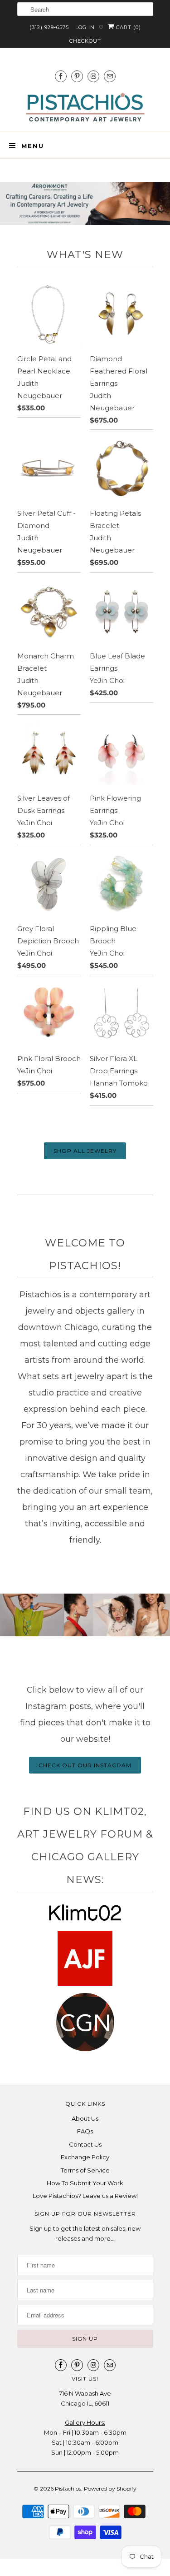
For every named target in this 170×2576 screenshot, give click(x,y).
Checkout (85, 41)
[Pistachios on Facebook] (61, 76)
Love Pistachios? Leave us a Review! (85, 2196)
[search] (85, 9)
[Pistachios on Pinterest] (77, 76)
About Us (85, 2118)
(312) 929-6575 (49, 27)
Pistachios (68, 2489)
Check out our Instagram (85, 1765)
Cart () (128, 27)
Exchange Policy (85, 2157)
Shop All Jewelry (85, 1151)
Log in (85, 27)
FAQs (85, 2131)
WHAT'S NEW (85, 254)
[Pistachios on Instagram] (93, 76)
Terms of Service (85, 2170)
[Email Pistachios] (110, 76)
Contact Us (85, 2144)
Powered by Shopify (110, 2489)
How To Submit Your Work (85, 2183)
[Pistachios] (85, 107)
